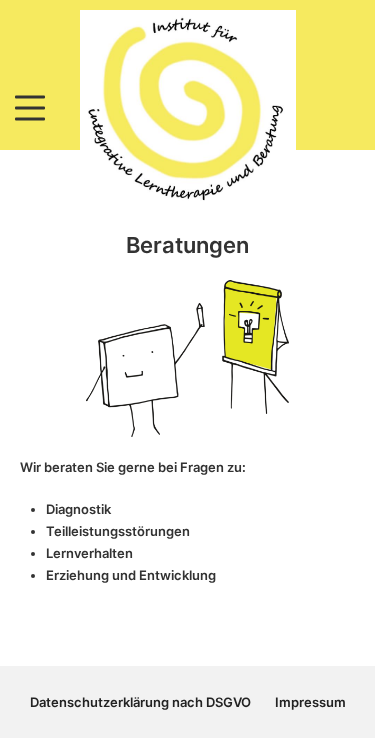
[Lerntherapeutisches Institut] (188, 107)
